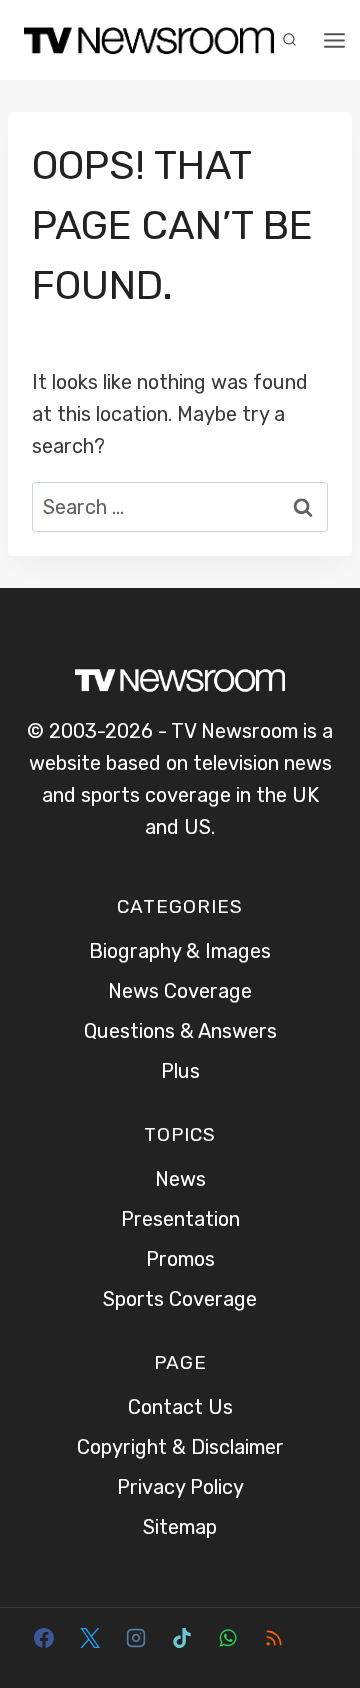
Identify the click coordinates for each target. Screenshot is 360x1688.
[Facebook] (44, 1638)
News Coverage (180, 991)
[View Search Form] (289, 40)
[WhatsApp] (228, 1638)
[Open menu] (335, 40)
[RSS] (274, 1638)
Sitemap (180, 1527)
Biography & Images (180, 951)
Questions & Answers (180, 1031)
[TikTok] (182, 1638)
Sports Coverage (180, 1299)
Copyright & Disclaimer (180, 1447)
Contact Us (180, 1407)
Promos (180, 1259)
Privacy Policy (180, 1487)
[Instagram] (136, 1638)
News (180, 1179)
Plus (180, 1071)
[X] (90, 1638)
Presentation (180, 1219)
